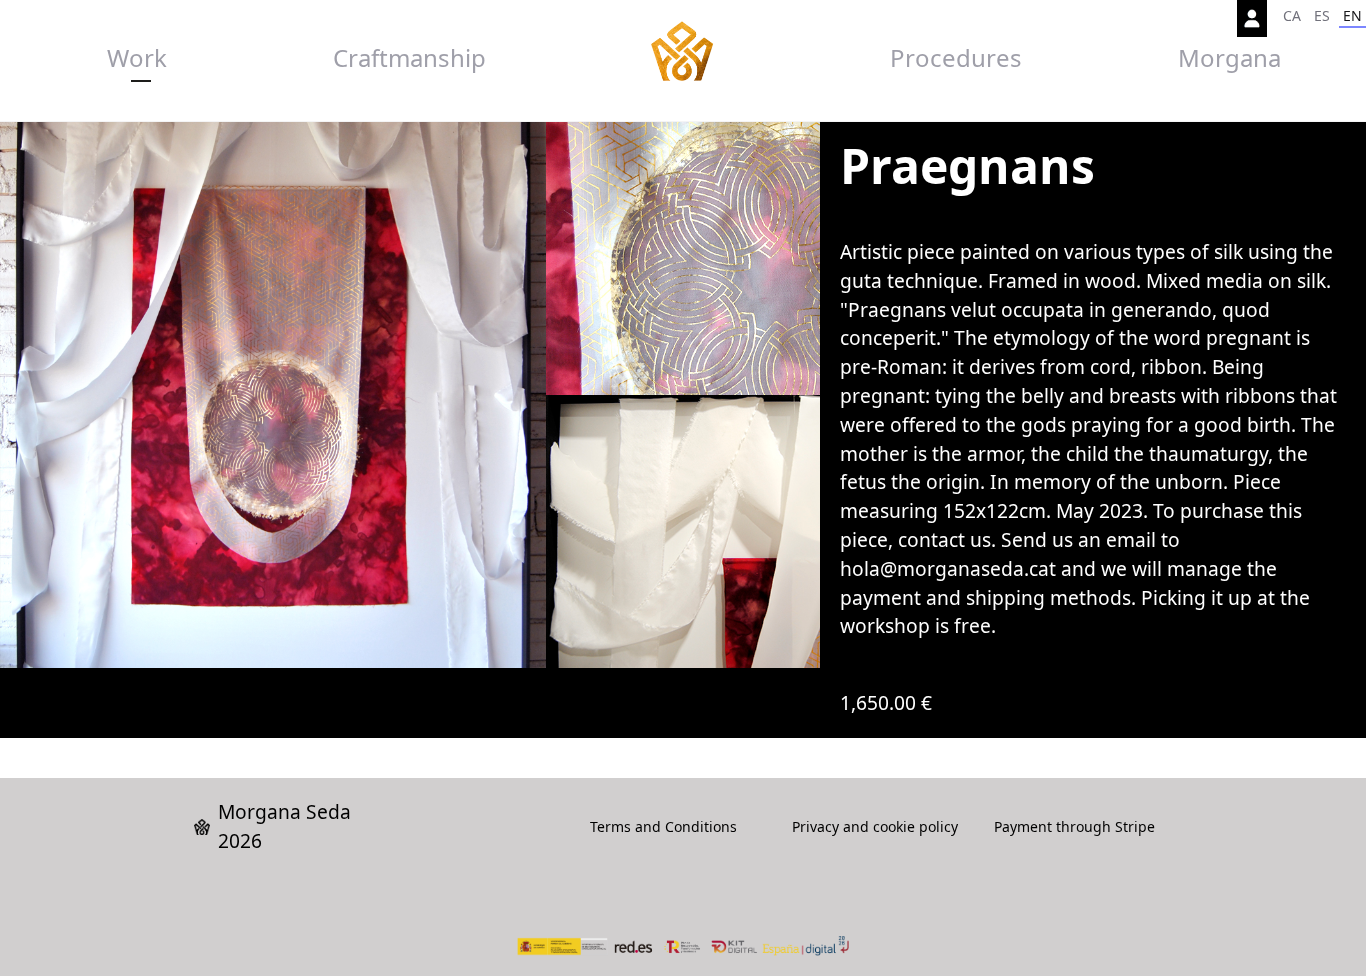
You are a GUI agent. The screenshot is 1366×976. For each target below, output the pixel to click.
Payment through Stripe (1074, 826)
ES (1322, 15)
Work (137, 57)
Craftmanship (409, 57)
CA (1292, 15)
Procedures (956, 57)
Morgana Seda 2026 (284, 826)
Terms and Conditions (663, 826)
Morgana (1229, 57)
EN (1352, 15)
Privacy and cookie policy (875, 826)
